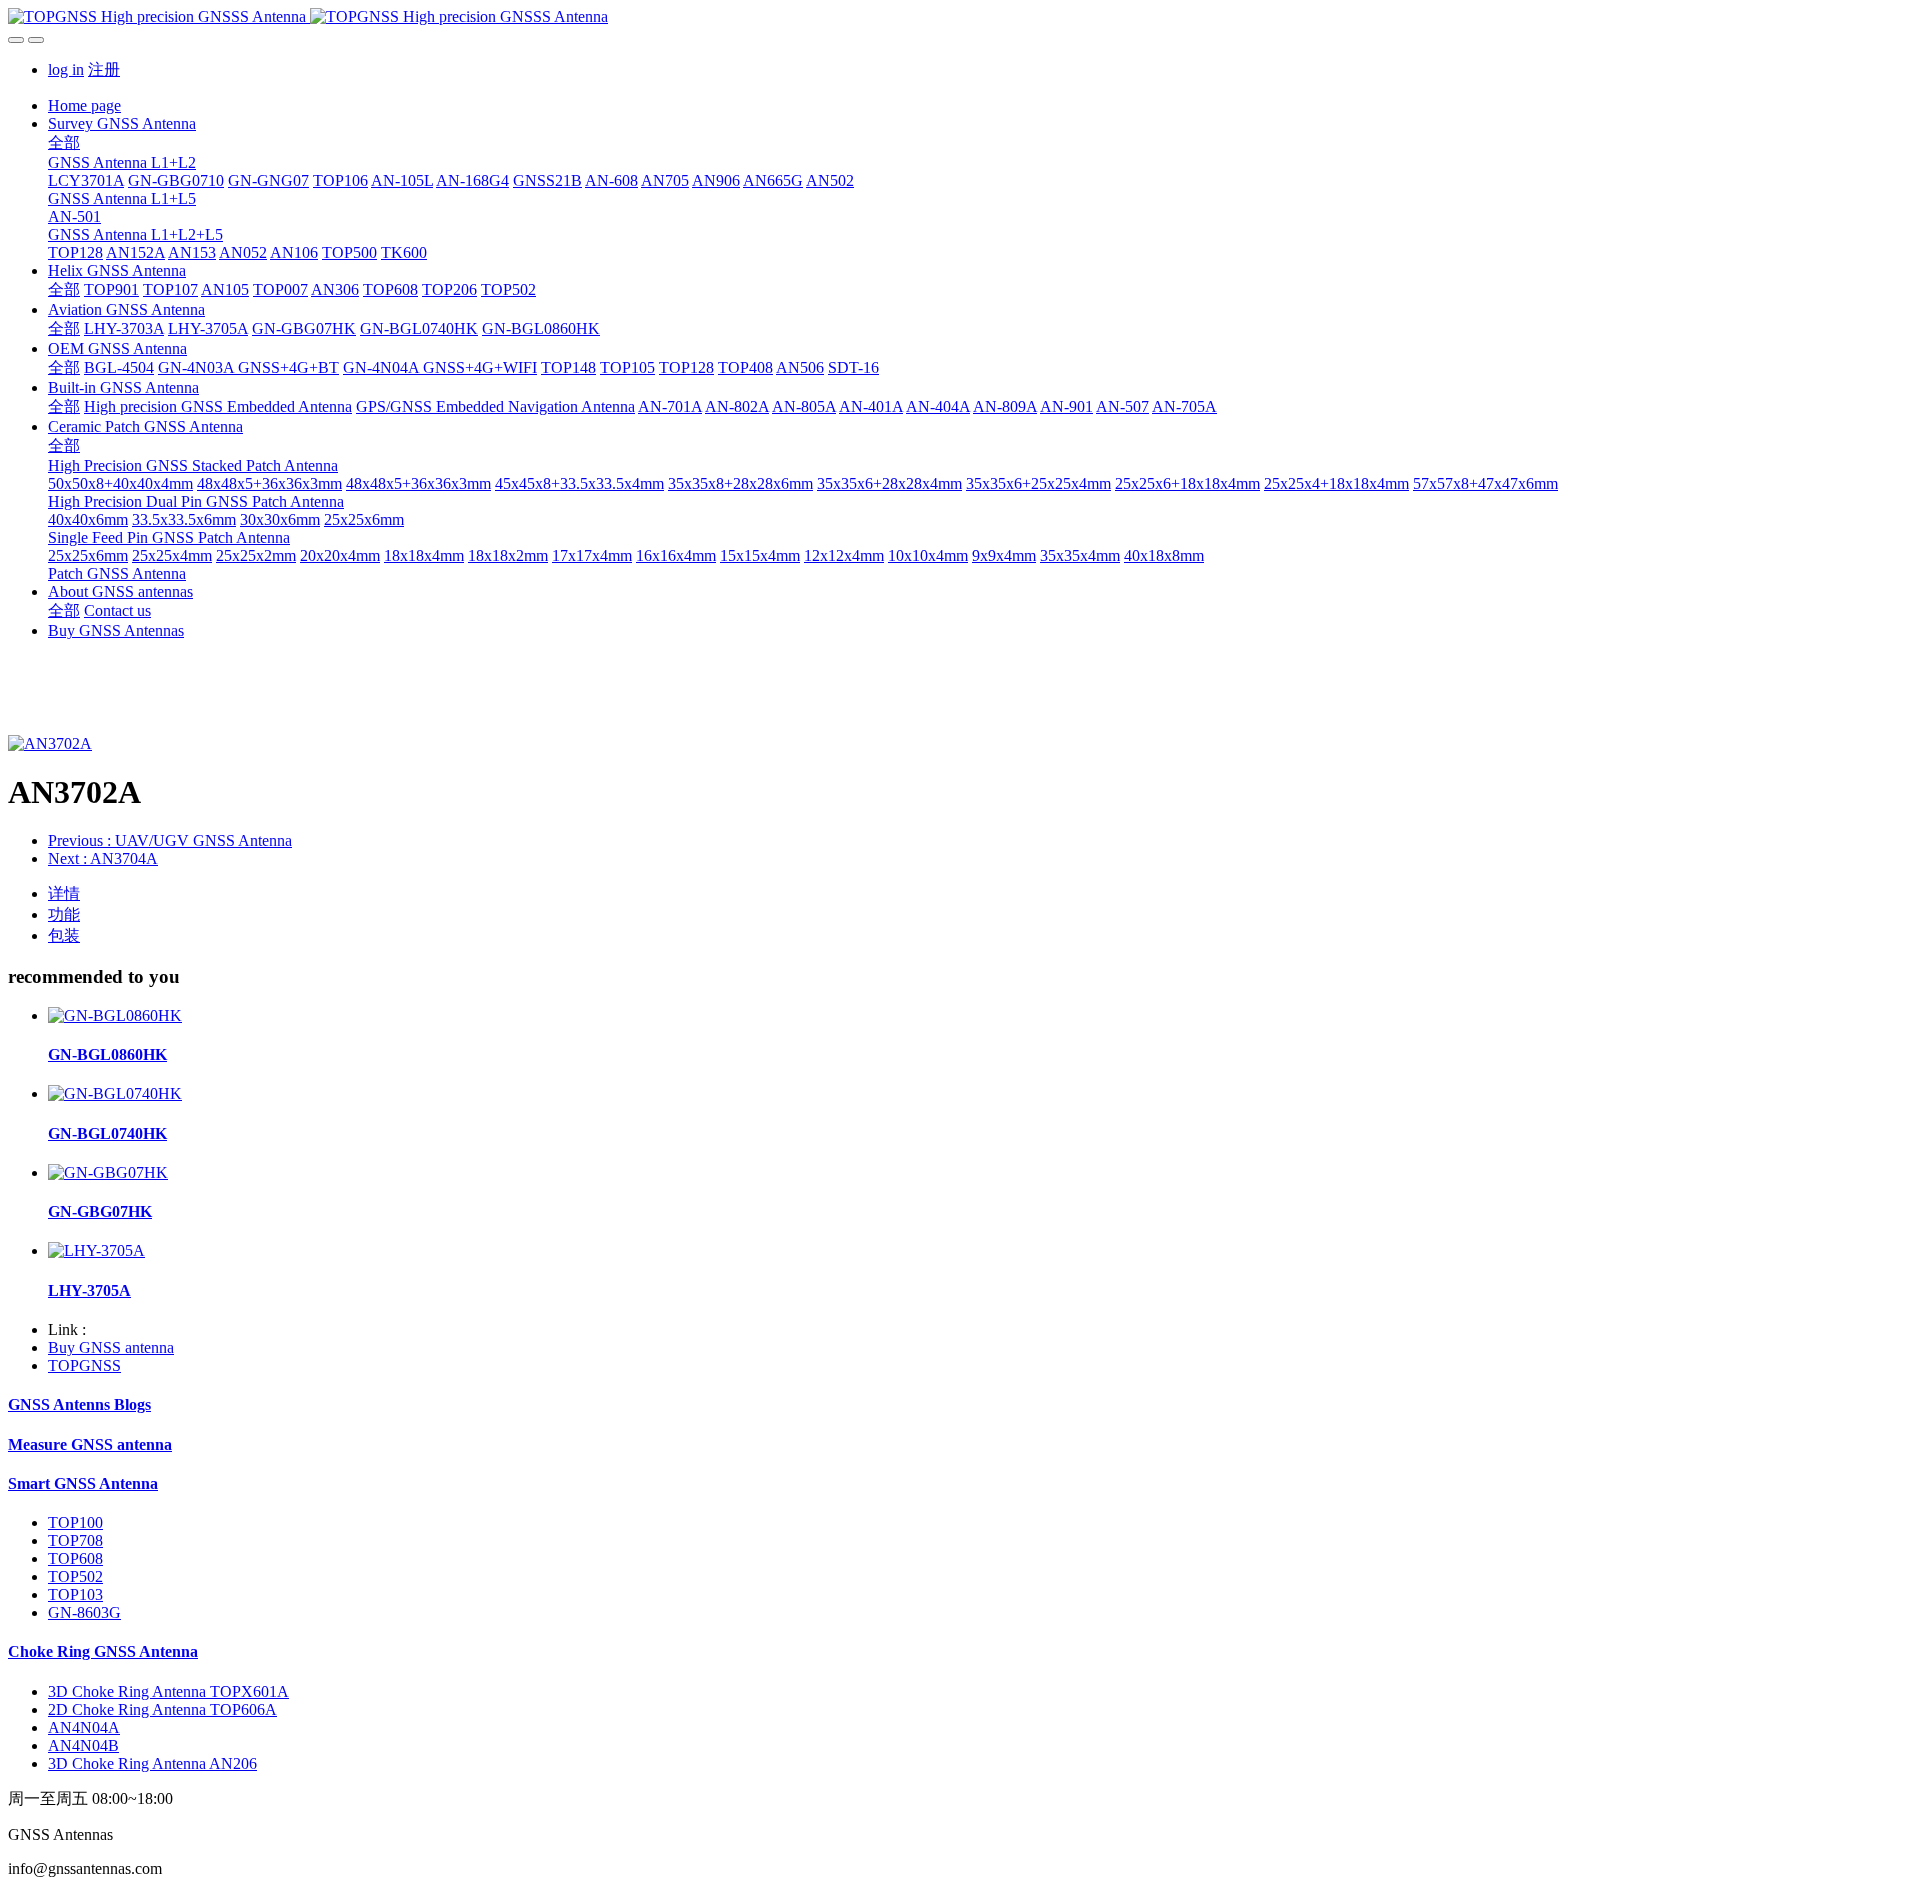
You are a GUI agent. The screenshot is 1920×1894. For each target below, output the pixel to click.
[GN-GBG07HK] (108, 1172)
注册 (104, 69)
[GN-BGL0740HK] (115, 1093)
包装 (64, 935)
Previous (170, 840)
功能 (64, 914)
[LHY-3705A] (96, 1250)
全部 (64, 142)
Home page (84, 105)
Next (103, 858)
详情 (64, 893)
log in (66, 69)
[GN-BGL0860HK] (115, 1015)
